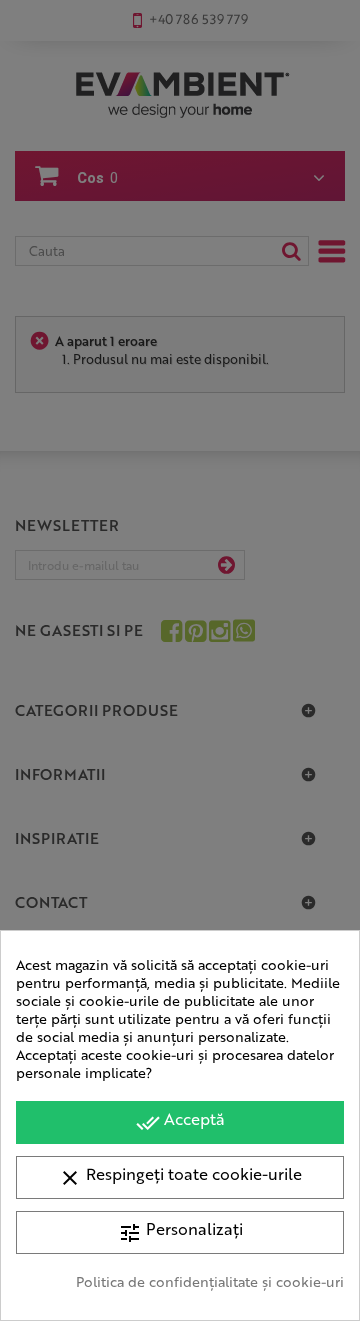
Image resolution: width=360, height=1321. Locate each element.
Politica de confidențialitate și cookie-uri (210, 1281)
